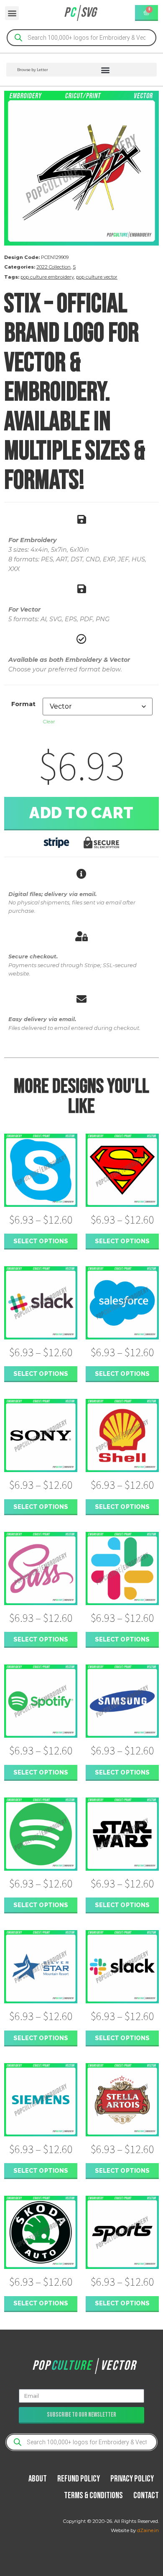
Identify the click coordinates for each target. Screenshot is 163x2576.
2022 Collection (53, 267)
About (38, 2479)
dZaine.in (148, 2530)
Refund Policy (79, 2479)
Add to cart (81, 813)
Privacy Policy (132, 2479)
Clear (49, 721)
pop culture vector (97, 277)
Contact (146, 2495)
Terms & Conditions (93, 2495)
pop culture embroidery (47, 277)
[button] (12, 13)
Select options (41, 1241)
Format (23, 704)
